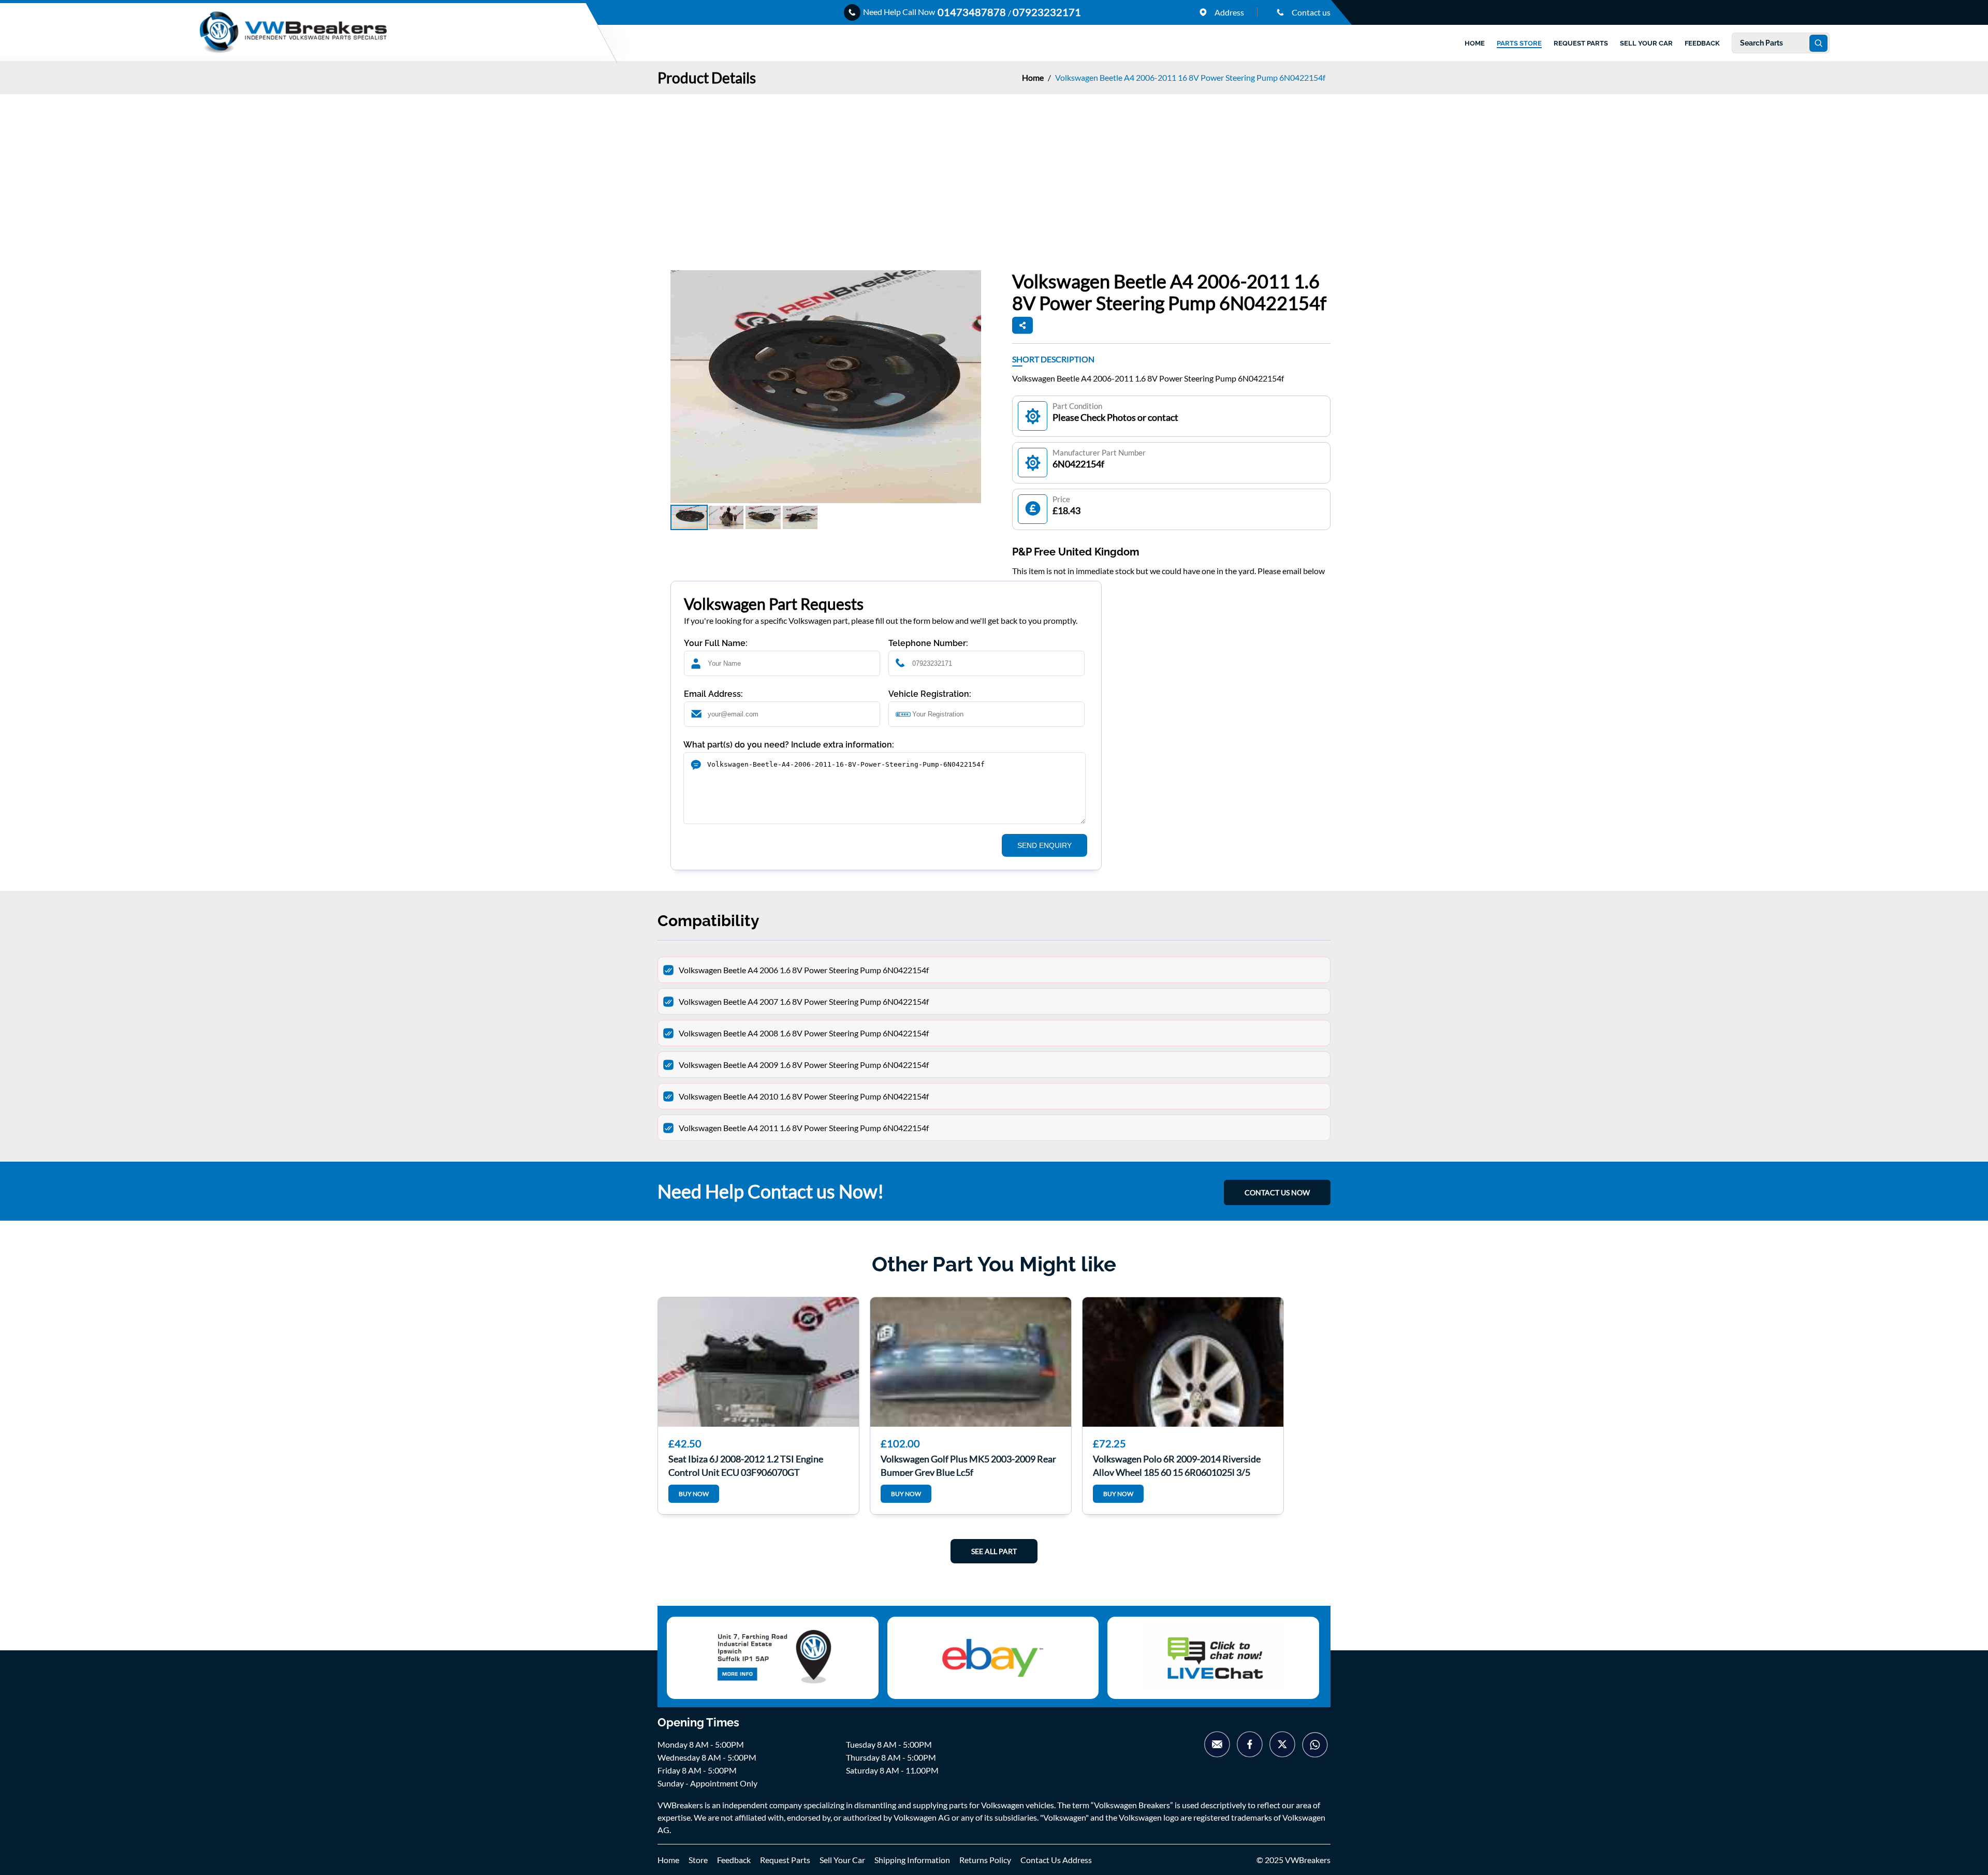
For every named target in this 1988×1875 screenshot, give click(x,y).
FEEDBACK (1702, 43)
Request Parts (785, 1860)
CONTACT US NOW (1277, 1192)
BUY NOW (694, 1494)
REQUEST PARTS (1581, 43)
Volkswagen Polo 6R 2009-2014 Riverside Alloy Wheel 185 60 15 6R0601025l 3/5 (1177, 1464)
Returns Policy (985, 1860)
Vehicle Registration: (930, 694)
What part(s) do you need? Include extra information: (789, 745)
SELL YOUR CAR (1646, 43)
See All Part (994, 1551)
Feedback (734, 1860)
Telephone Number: (928, 643)
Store (698, 1860)
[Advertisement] (994, 172)
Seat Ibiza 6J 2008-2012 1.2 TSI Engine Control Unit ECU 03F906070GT (746, 1464)
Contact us (1310, 12)
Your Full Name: (716, 643)
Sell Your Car (842, 1860)
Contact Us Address (1056, 1860)
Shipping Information (912, 1860)
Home (1034, 77)
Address (1229, 12)
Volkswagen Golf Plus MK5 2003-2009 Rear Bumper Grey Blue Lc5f (968, 1464)
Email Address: (713, 694)
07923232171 (1047, 12)
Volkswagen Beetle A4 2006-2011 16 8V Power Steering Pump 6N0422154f (1190, 77)
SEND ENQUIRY (1044, 845)
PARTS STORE (1519, 43)
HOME (1475, 43)
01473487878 (973, 12)
